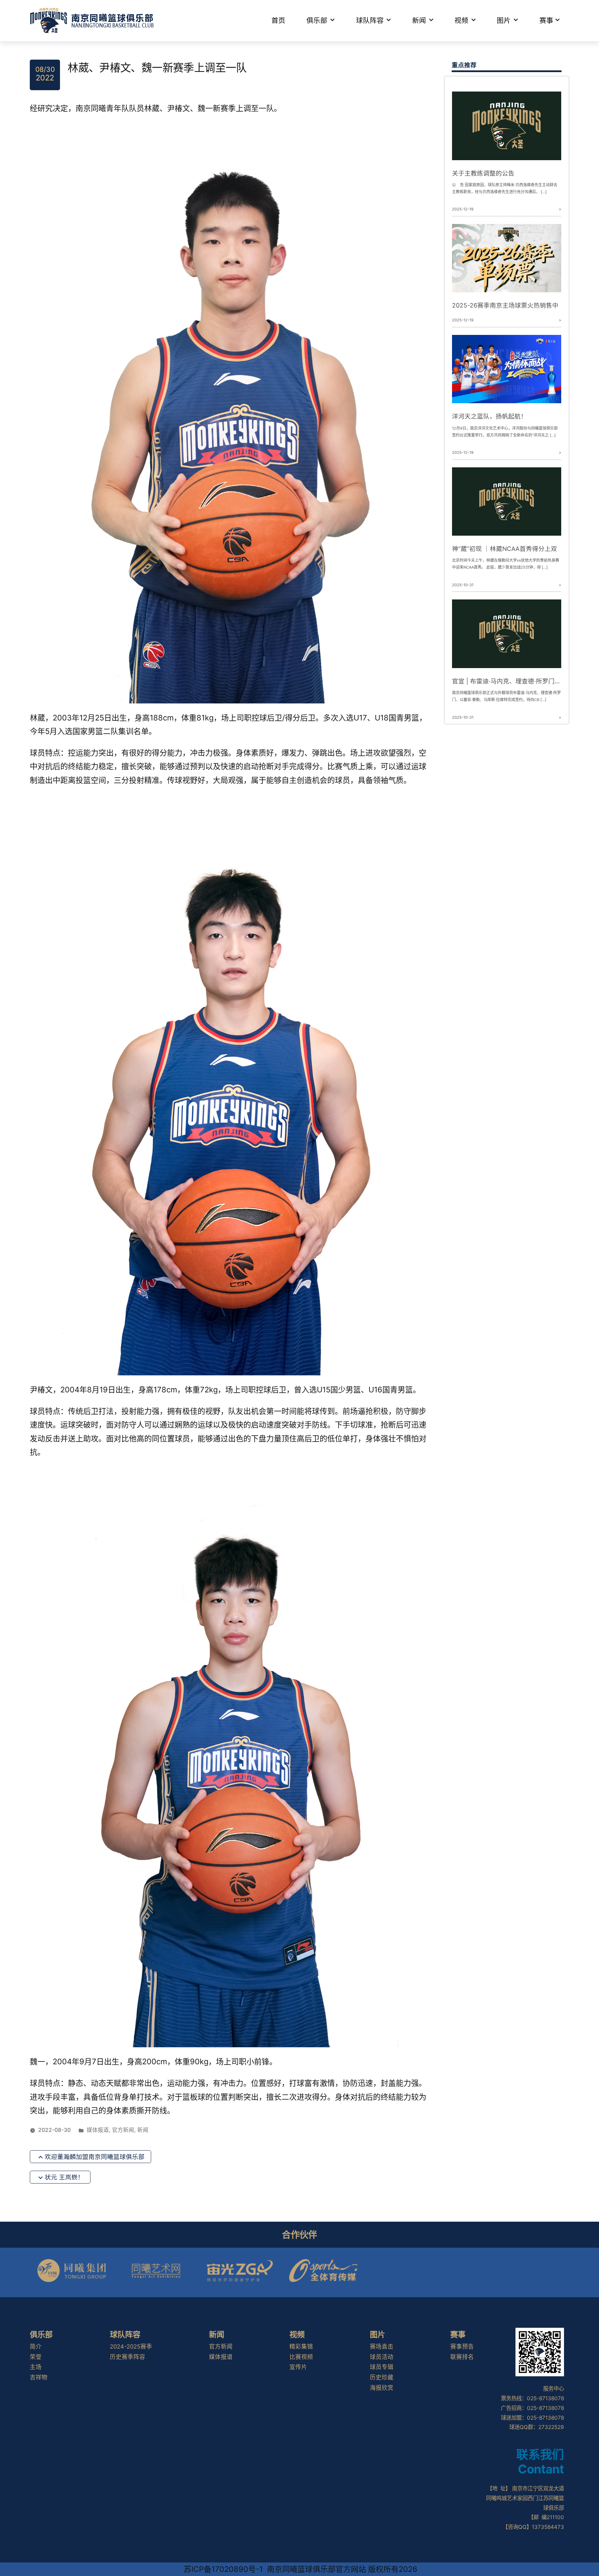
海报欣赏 (382, 2388)
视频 (461, 20)
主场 (36, 2367)
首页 (278, 20)
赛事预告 (462, 2346)
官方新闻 (123, 2130)
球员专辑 (382, 2367)
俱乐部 (317, 20)
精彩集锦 (301, 2346)
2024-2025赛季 (131, 2346)
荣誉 (36, 2357)
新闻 (419, 20)
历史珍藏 (382, 2377)
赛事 (546, 20)
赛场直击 (382, 2346)
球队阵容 (370, 20)
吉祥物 (39, 2377)
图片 (504, 20)
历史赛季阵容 (128, 2357)
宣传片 (298, 2367)
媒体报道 (98, 2130)
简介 (36, 2346)
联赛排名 (462, 2357)
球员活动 (382, 2357)
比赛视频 (301, 2357)
